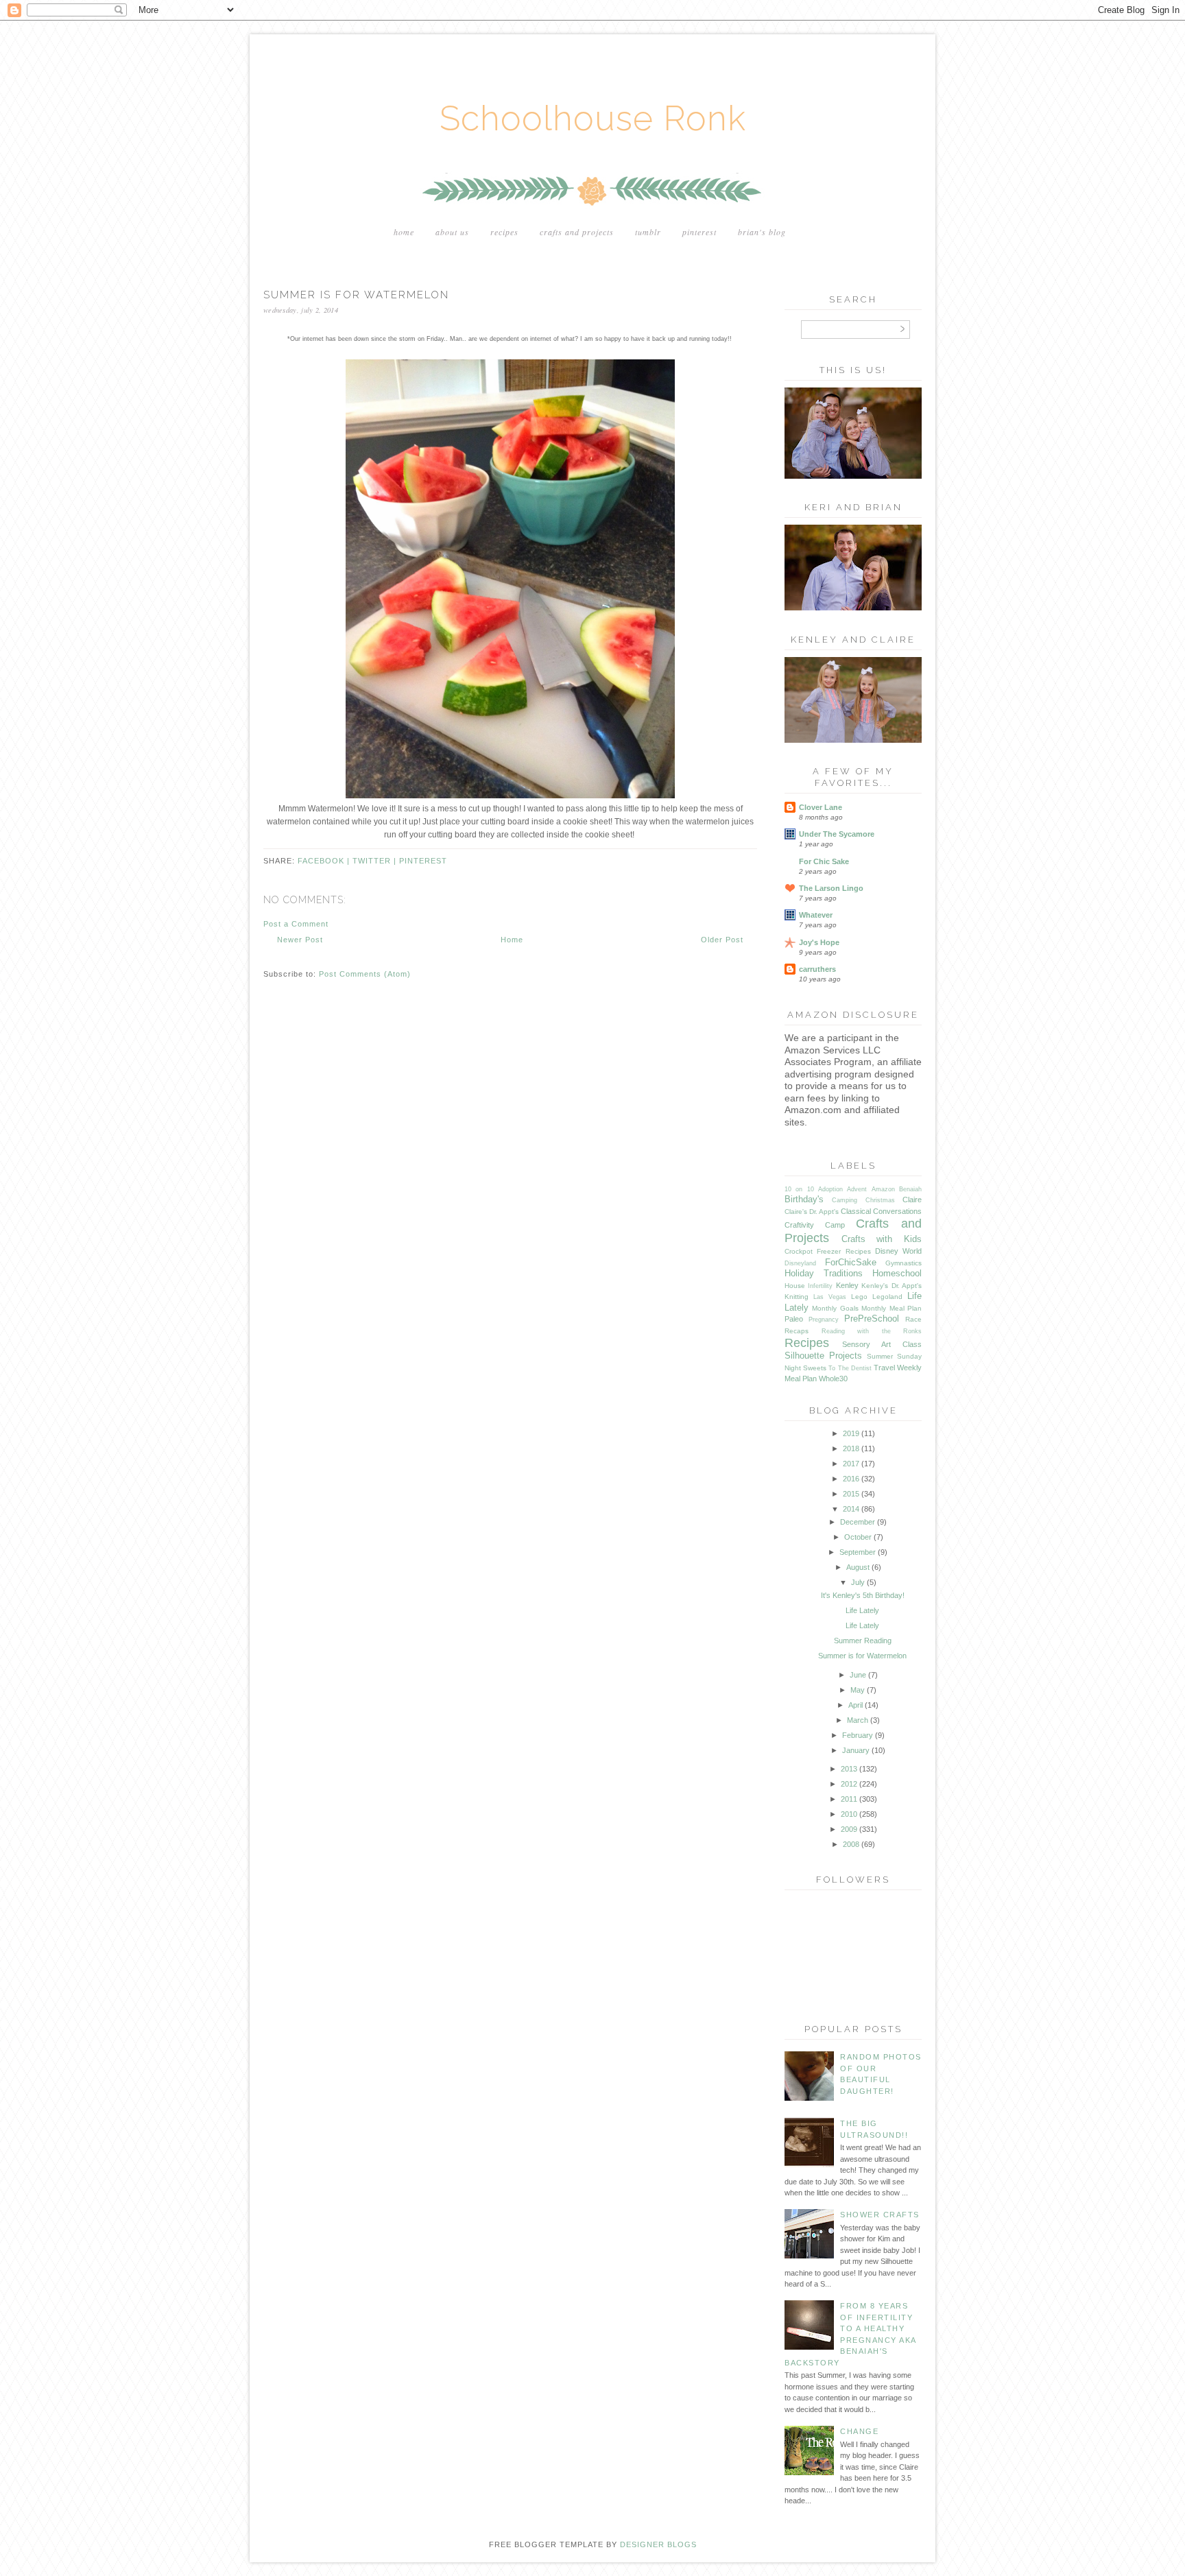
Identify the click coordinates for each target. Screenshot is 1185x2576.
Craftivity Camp (815, 1225)
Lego (859, 1297)
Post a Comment (296, 924)
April (855, 1705)
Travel (884, 1368)
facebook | (325, 861)
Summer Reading (863, 1641)
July (858, 1582)
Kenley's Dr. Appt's (891, 1286)
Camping (845, 1200)
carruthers (817, 969)
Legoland (887, 1297)
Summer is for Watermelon (862, 1656)
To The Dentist (850, 1368)
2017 (851, 1464)
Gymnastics (903, 1263)
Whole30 (833, 1379)
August (858, 1567)
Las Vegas (830, 1297)
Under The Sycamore (837, 834)
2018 (851, 1448)
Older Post (722, 940)
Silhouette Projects (823, 1356)
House (795, 1286)
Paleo (794, 1319)
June (858, 1675)
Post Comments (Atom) (365, 974)
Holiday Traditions (824, 1273)
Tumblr (648, 232)
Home (404, 232)
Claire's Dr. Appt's (812, 1212)
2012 (849, 1784)
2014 (851, 1509)
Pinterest (699, 232)
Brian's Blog (762, 232)
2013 (849, 1769)
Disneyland (800, 1263)
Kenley (847, 1285)
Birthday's (804, 1199)
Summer (880, 1356)
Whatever (816, 915)
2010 (849, 1814)
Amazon (883, 1189)
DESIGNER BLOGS (658, 2544)
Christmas (880, 1200)
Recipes (504, 232)
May (858, 1690)
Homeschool (897, 1273)
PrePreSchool (872, 1319)
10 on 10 (799, 1189)
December (858, 1522)
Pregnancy (824, 1320)
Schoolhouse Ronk (593, 118)
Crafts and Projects (577, 232)
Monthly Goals (835, 1308)
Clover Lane (821, 807)
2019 (851, 1433)
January (856, 1750)
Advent (857, 1189)
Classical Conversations (881, 1211)
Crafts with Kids (882, 1239)
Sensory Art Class (882, 1344)
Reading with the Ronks (872, 1331)
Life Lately (862, 1610)
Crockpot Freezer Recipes (828, 1251)
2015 (851, 1494)
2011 (849, 1799)
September (858, 1552)
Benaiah (910, 1189)
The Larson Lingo (831, 888)
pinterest (423, 861)
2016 (851, 1479)
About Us (452, 232)
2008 (851, 1844)
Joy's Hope (819, 942)
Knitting (797, 1297)
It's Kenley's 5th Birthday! (863, 1595)
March (858, 1720)
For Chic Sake (824, 861)
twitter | (376, 861)
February (858, 1735)
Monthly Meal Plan (891, 1308)
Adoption (830, 1189)
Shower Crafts (880, 2215)
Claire (912, 1200)
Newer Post (300, 940)
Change (859, 2431)
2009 (849, 1829)
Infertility (820, 1286)
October (858, 1537)
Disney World (898, 1251)
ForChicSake (851, 1262)
